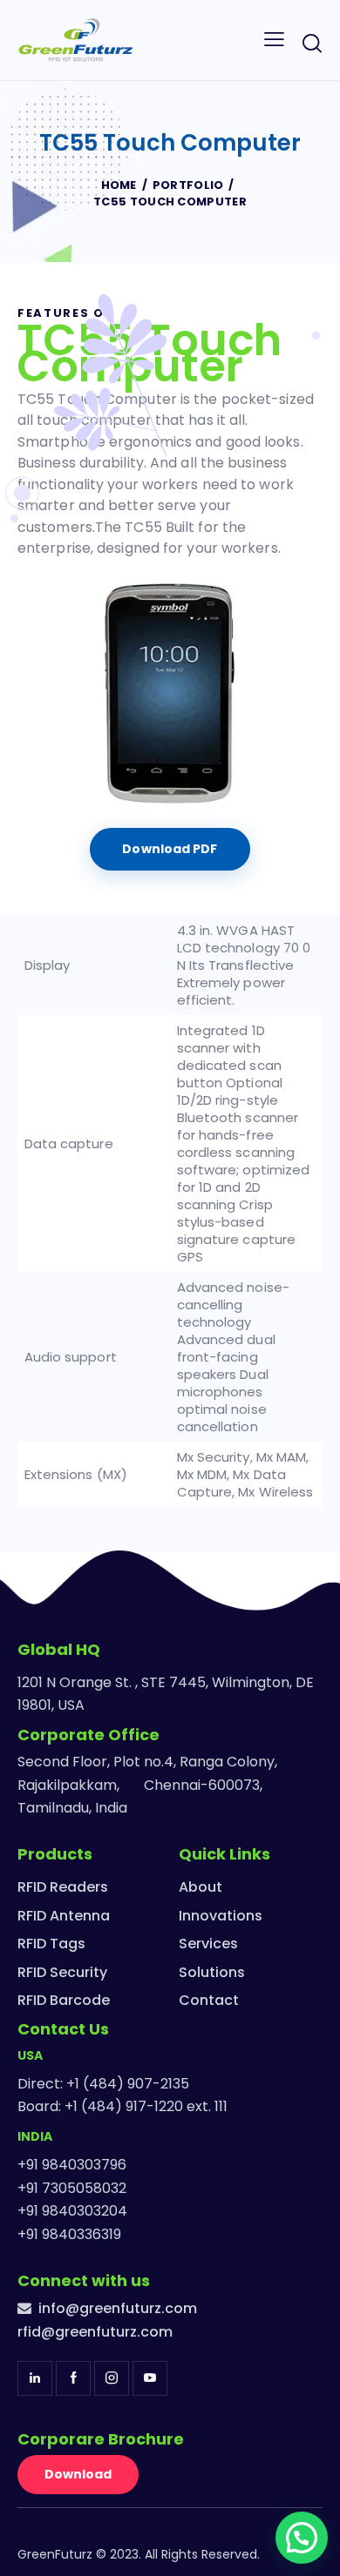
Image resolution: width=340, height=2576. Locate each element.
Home (119, 185)
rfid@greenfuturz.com (95, 2332)
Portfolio (188, 185)
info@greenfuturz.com (118, 2308)
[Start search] (312, 43)
